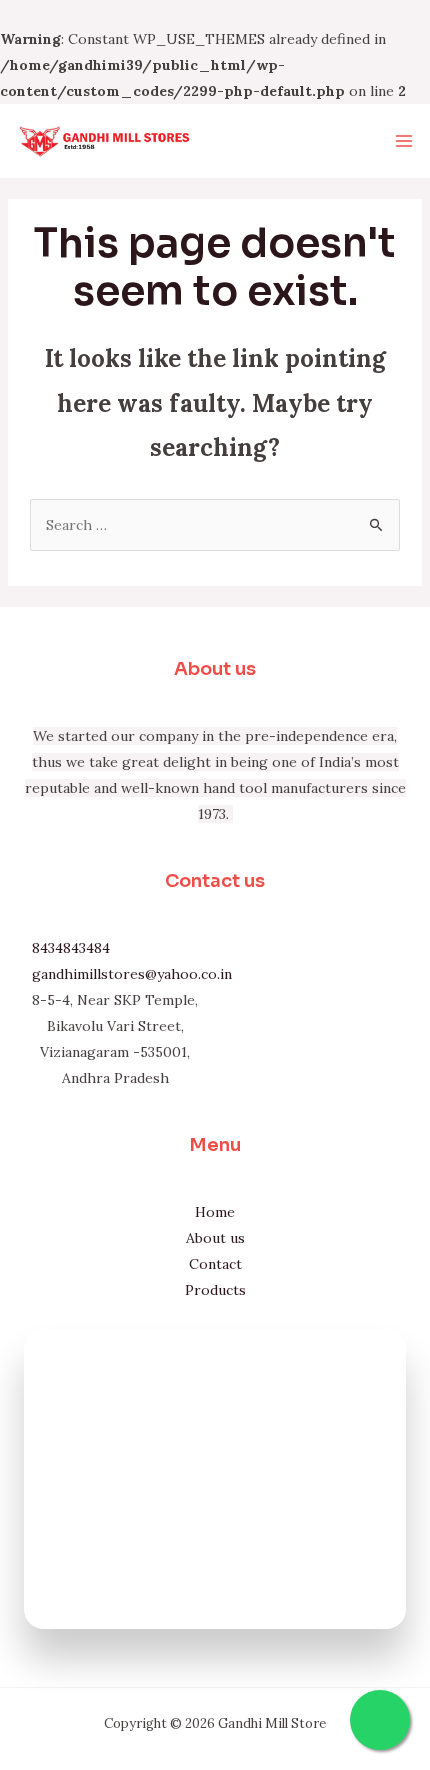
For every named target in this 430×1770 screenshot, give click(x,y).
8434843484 (71, 948)
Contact (215, 1264)
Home (215, 1212)
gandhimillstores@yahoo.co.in (132, 974)
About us (215, 1238)
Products (215, 1290)
